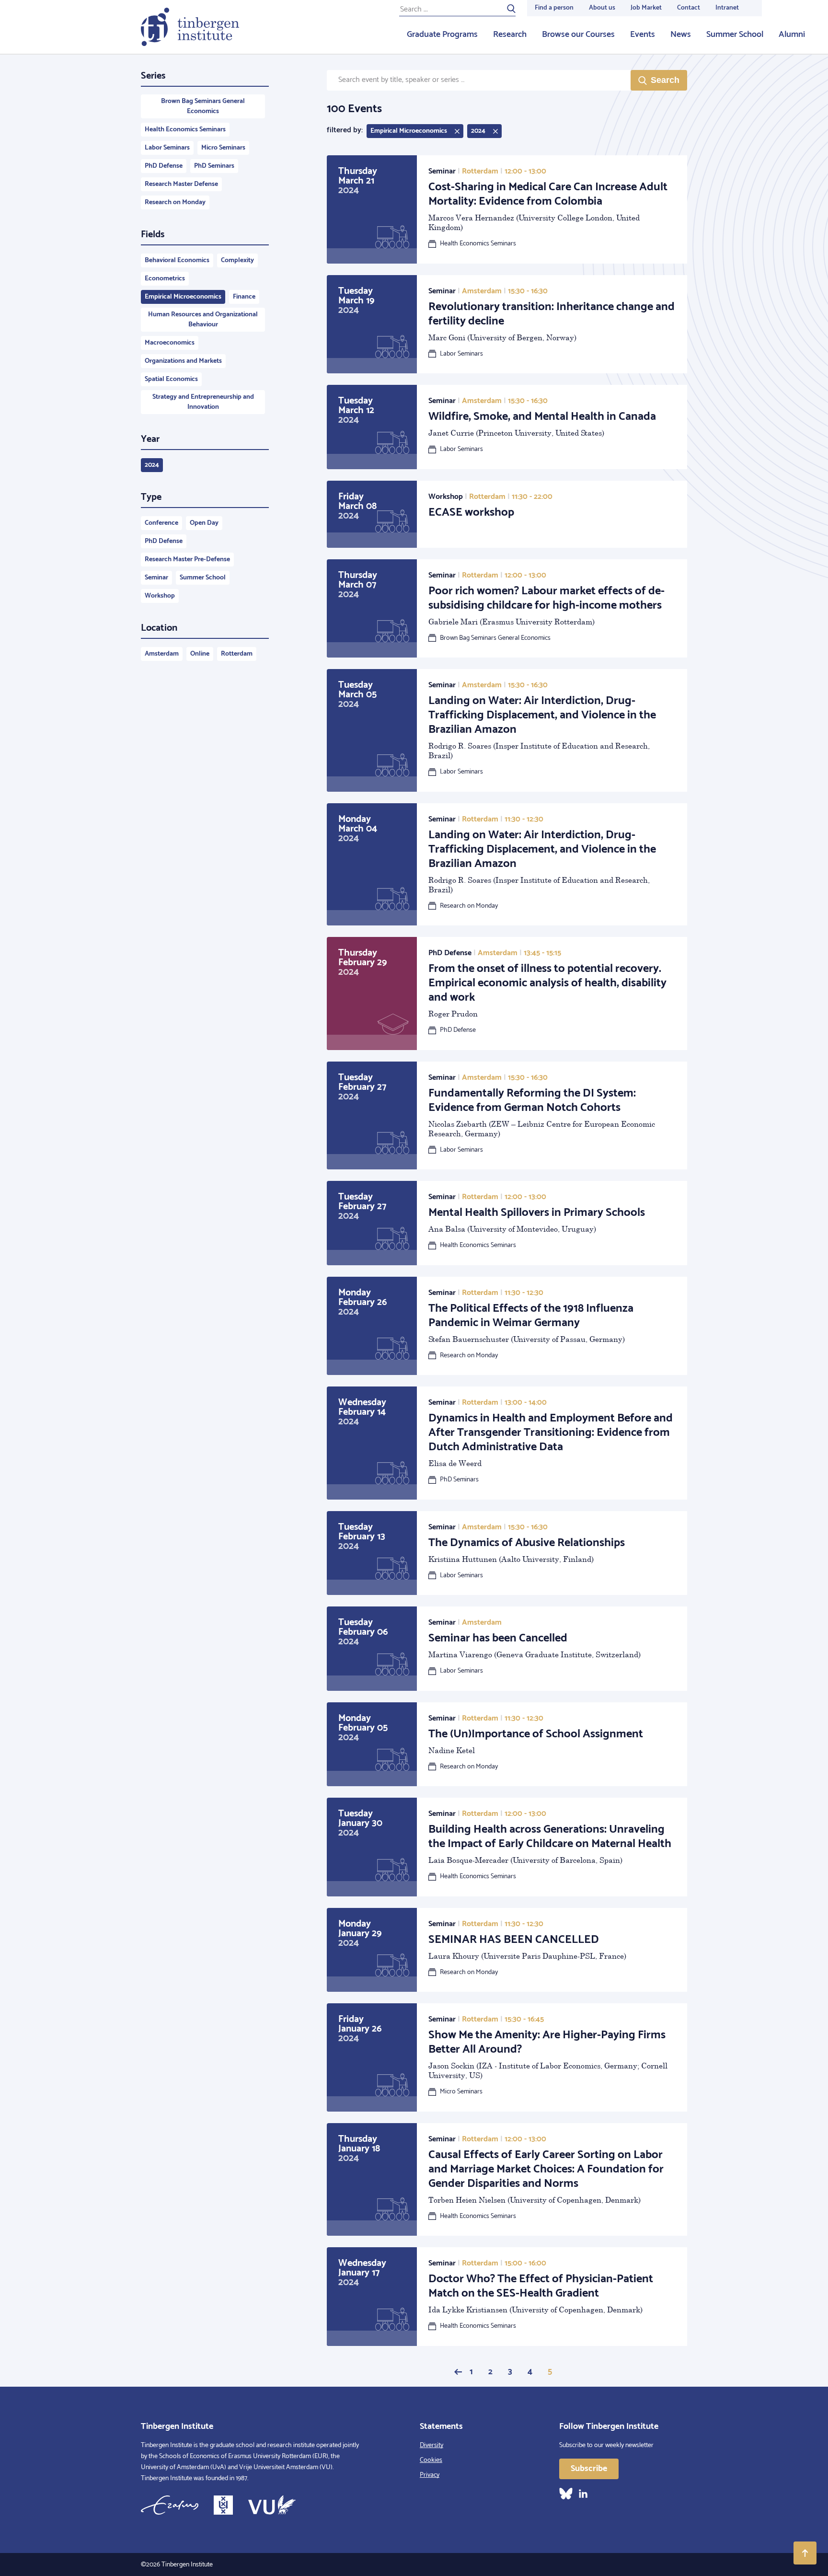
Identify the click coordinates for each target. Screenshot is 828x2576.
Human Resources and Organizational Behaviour (203, 320)
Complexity (237, 260)
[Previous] (458, 2372)
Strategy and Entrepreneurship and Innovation (203, 402)
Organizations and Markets (183, 361)
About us (602, 8)
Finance (244, 297)
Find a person (554, 8)
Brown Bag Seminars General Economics (203, 106)
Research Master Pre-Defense (187, 560)
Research (510, 35)
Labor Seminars (167, 148)
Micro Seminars (223, 148)
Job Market (646, 8)
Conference (161, 523)
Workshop (160, 596)
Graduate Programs (442, 35)
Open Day (204, 523)
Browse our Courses (578, 35)
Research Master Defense (181, 184)
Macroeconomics (170, 343)
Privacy (430, 2475)
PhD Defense (164, 166)
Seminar (156, 578)
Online (200, 654)
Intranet (727, 8)
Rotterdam (237, 654)
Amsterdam (162, 654)
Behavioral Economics (177, 260)
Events (643, 35)
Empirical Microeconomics (183, 297)
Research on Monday (175, 202)
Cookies (431, 2460)
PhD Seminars (214, 166)
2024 (152, 465)
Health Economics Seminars (185, 130)
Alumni (792, 35)
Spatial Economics (171, 379)
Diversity (431, 2445)
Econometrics (165, 279)
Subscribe (589, 2469)
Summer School (735, 35)
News (681, 35)
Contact (689, 8)
